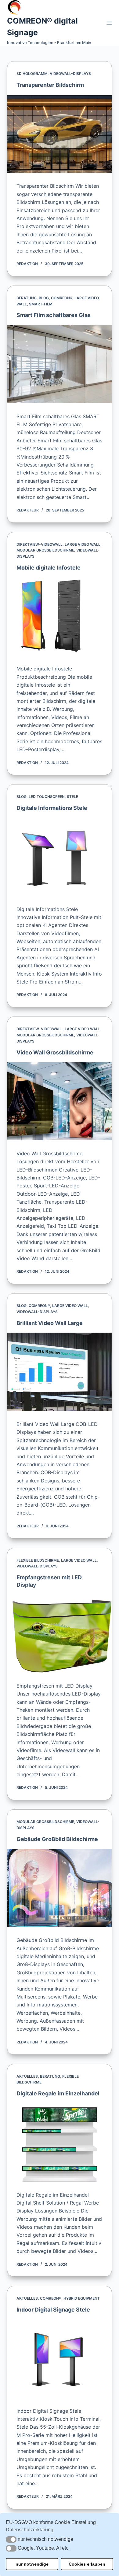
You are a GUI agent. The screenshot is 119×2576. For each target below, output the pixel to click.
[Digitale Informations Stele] (59, 857)
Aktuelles (27, 2076)
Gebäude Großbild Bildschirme (57, 1839)
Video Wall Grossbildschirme (55, 1052)
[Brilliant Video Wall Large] (59, 1372)
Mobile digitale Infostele (49, 568)
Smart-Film (41, 304)
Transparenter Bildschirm (50, 85)
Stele (72, 797)
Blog (44, 298)
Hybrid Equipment (82, 2298)
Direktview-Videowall (40, 544)
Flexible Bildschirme (38, 1560)
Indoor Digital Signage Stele (53, 2310)
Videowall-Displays (70, 74)
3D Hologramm (32, 74)
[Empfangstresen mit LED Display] (59, 1633)
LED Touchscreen (47, 797)
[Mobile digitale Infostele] (59, 616)
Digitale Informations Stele (52, 808)
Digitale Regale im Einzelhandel (58, 2093)
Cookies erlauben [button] (87, 2564)
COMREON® (62, 298)
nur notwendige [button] (32, 2564)
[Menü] (109, 23)
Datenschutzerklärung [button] (30, 2530)
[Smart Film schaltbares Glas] (59, 364)
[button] (11, 2539)
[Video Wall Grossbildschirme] (59, 1101)
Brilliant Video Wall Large (50, 1323)
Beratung (27, 298)
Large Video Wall (83, 544)
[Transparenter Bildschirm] (59, 134)
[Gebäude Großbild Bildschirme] (59, 1888)
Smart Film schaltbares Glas (54, 315)
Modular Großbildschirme (45, 550)
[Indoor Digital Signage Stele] (59, 2359)
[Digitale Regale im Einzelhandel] (59, 2142)
